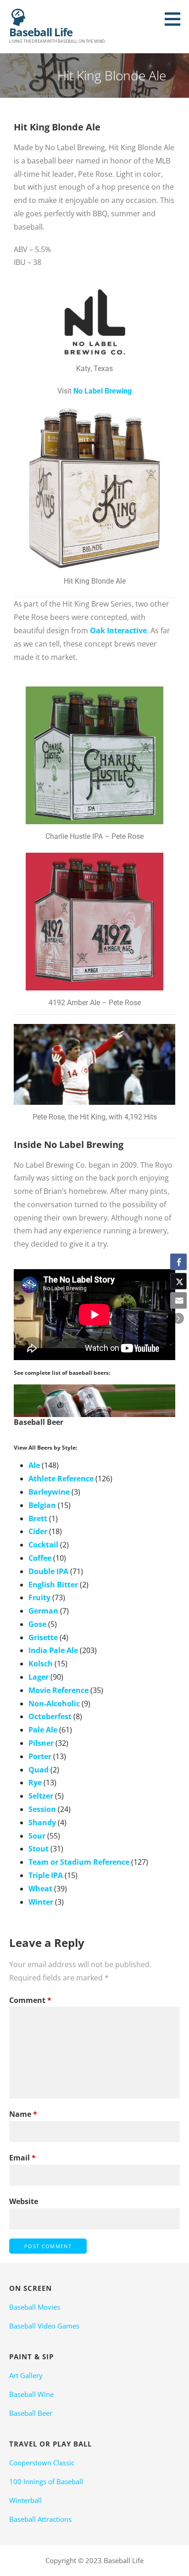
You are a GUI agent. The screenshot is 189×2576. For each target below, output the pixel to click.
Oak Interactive (118, 630)
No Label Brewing (103, 391)
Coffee (40, 1558)
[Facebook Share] (178, 1262)
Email (22, 2158)
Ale (34, 1465)
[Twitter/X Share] (178, 1281)
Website (24, 2201)
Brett (38, 1519)
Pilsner (41, 1743)
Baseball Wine (31, 2394)
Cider (38, 1531)
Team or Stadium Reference (79, 1862)
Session (42, 1809)
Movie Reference (58, 1690)
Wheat (40, 1889)
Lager (39, 1677)
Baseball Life (41, 32)
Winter (41, 1902)
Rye (35, 1783)
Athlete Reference (61, 1479)
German (43, 1611)
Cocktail (43, 1545)
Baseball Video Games (44, 2326)
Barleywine (49, 1492)
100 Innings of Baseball (46, 2481)
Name (23, 2114)
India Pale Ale (53, 1650)
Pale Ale (43, 1730)
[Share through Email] (178, 1300)
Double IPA (48, 1571)
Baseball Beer (31, 2413)
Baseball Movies (35, 2307)
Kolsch (41, 1664)
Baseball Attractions (40, 2519)
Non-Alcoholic (54, 1704)
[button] (176, 19)
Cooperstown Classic (42, 2463)
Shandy (42, 1822)
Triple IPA (46, 1875)
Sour (37, 1836)
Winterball (25, 2500)
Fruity (39, 1597)
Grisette (43, 1637)
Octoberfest (50, 1716)
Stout (39, 1849)
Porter (40, 1756)
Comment (30, 2000)
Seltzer (41, 1796)
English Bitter (53, 1585)
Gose (37, 1624)
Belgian (42, 1505)
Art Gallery (26, 2375)
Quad (39, 1770)
